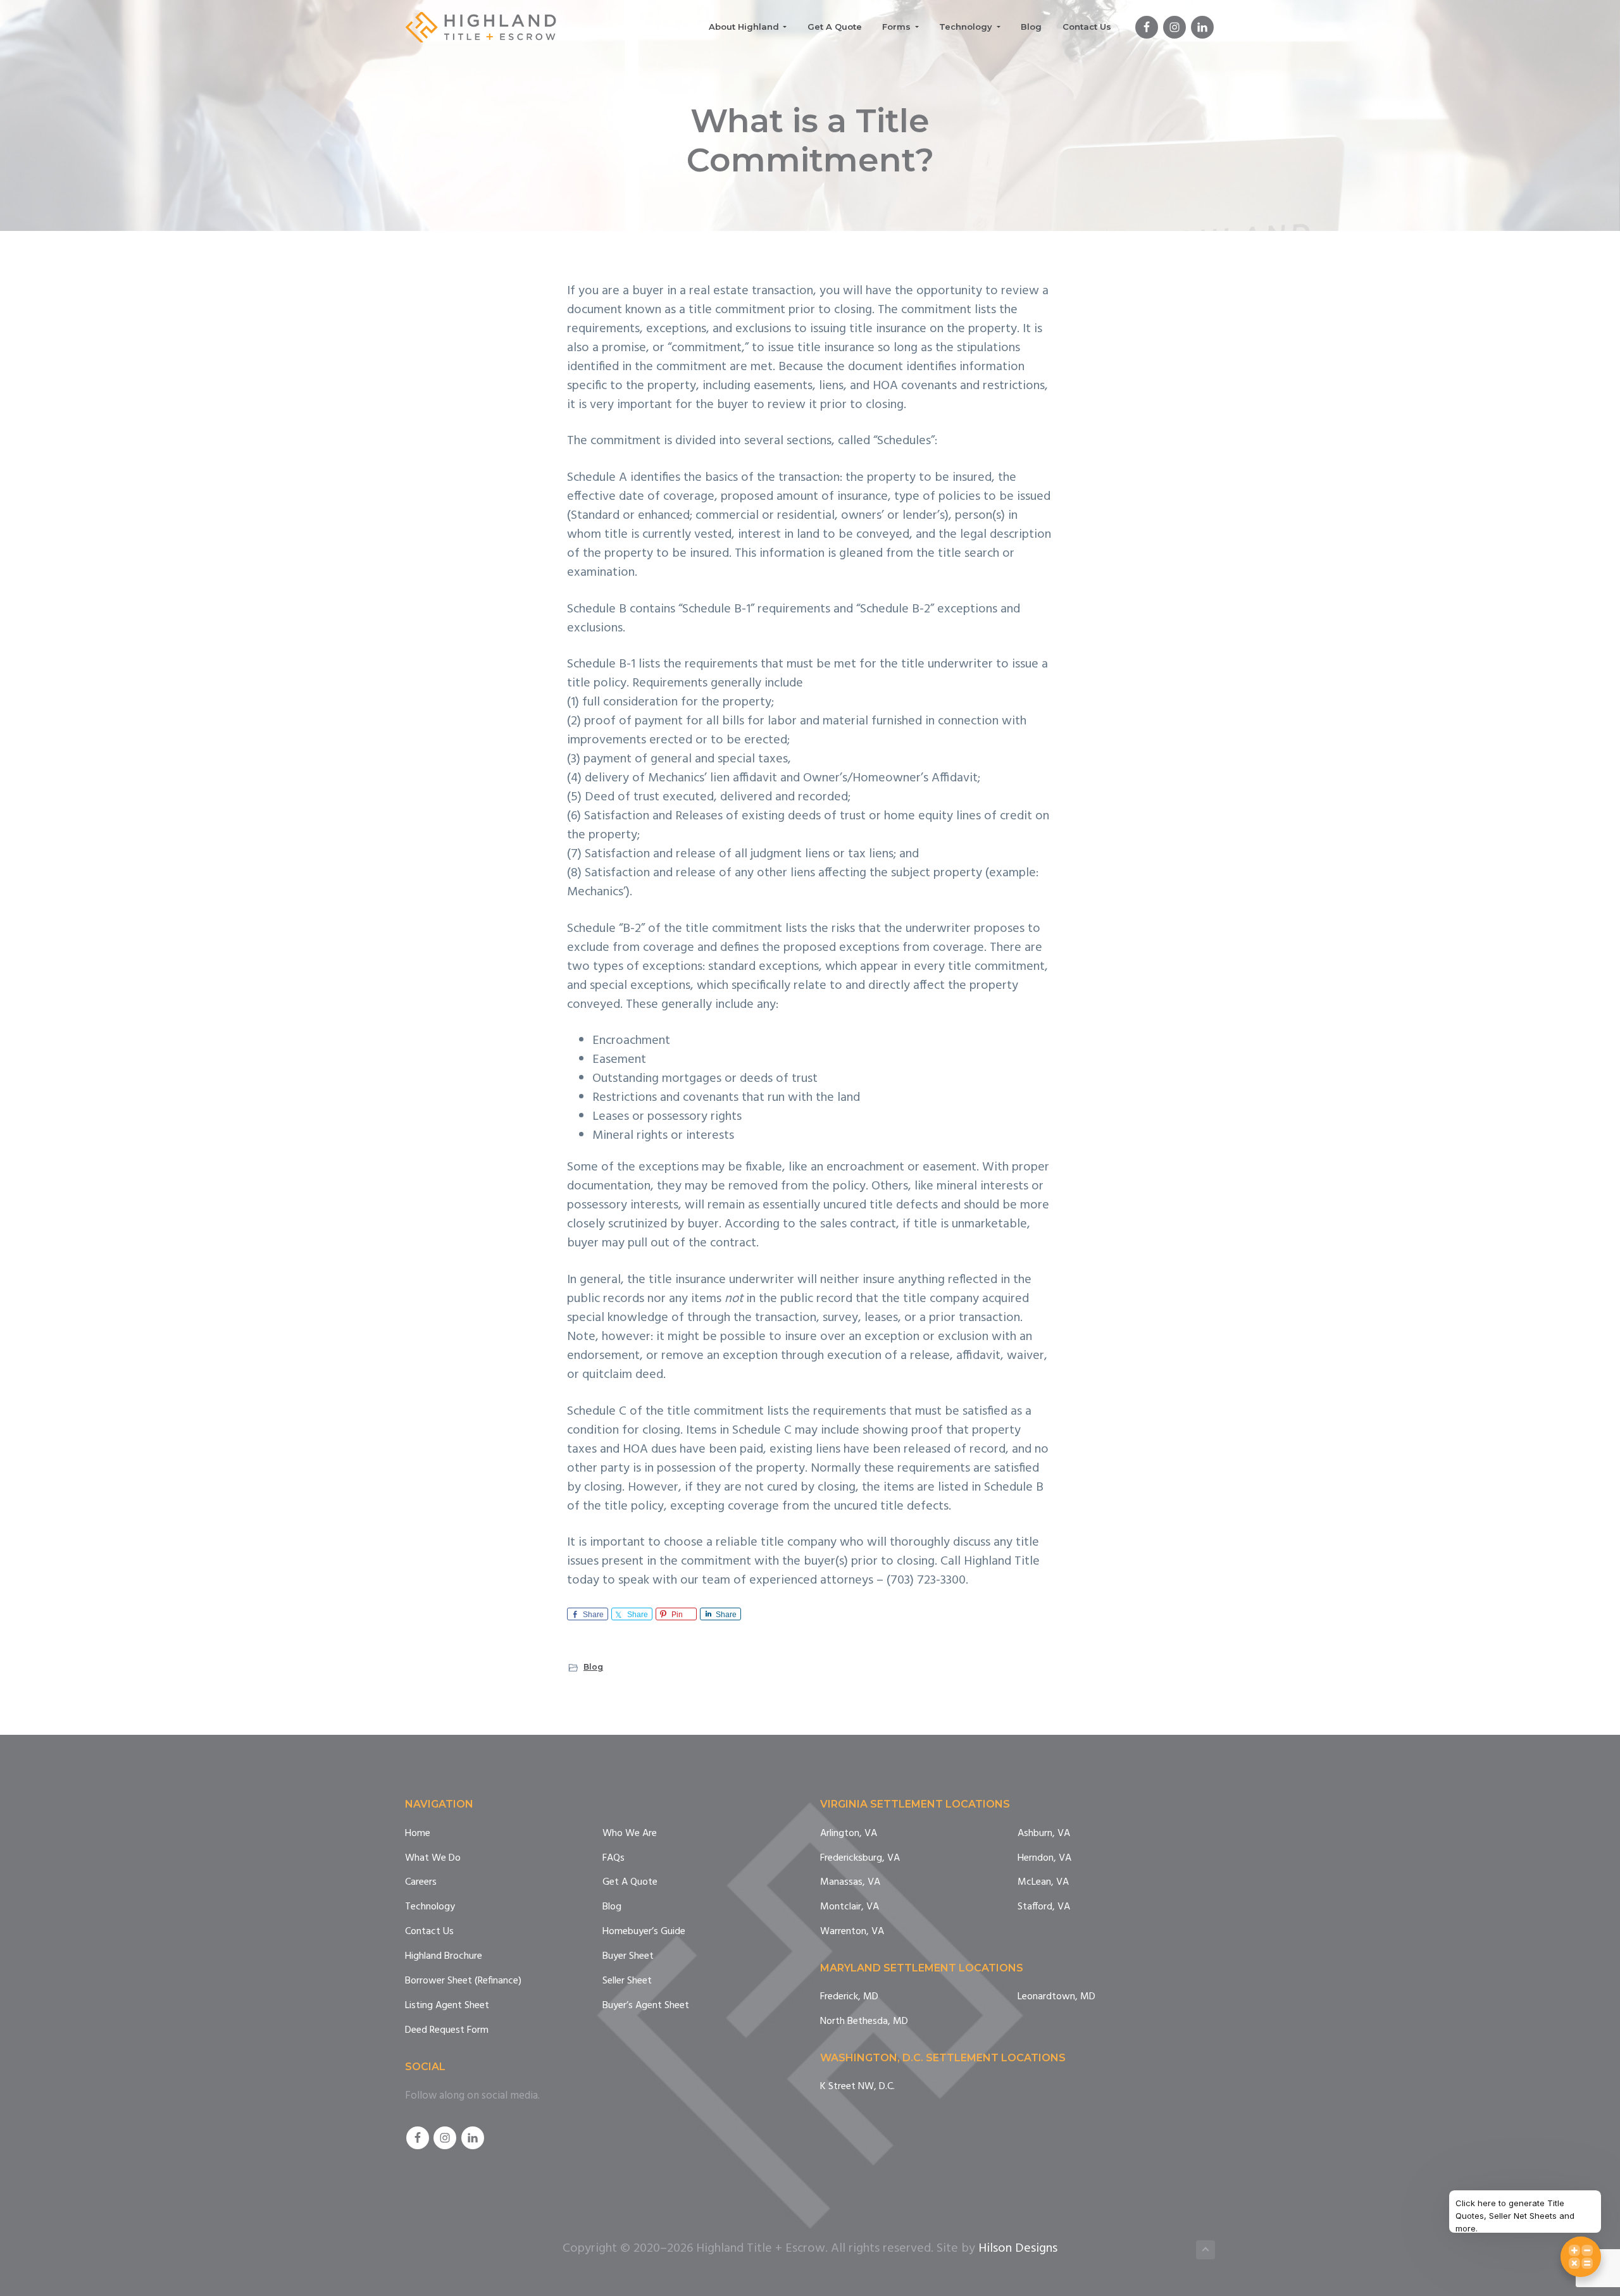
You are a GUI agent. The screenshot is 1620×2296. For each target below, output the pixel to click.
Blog (593, 1667)
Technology (430, 1907)
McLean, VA (1043, 1883)
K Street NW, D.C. (857, 2087)
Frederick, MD (849, 1997)
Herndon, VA (1044, 1859)
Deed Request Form (447, 2031)
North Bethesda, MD (864, 2022)
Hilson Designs (1018, 2249)
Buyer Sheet (628, 1957)
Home (418, 1834)
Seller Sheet (627, 1981)
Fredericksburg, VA (860, 1859)
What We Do (433, 1859)
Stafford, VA (1044, 1907)
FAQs (614, 1859)
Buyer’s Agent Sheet (646, 2006)
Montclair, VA (850, 1907)
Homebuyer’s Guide (644, 1932)
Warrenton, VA (852, 1932)
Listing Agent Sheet (447, 2006)
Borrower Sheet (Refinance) (463, 1981)
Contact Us (429, 1932)
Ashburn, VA (1044, 1834)
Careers (421, 1883)
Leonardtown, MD (1056, 1997)
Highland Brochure (444, 1957)
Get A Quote (630, 1883)
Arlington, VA (849, 1834)
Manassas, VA (850, 1883)
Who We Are (630, 1834)
